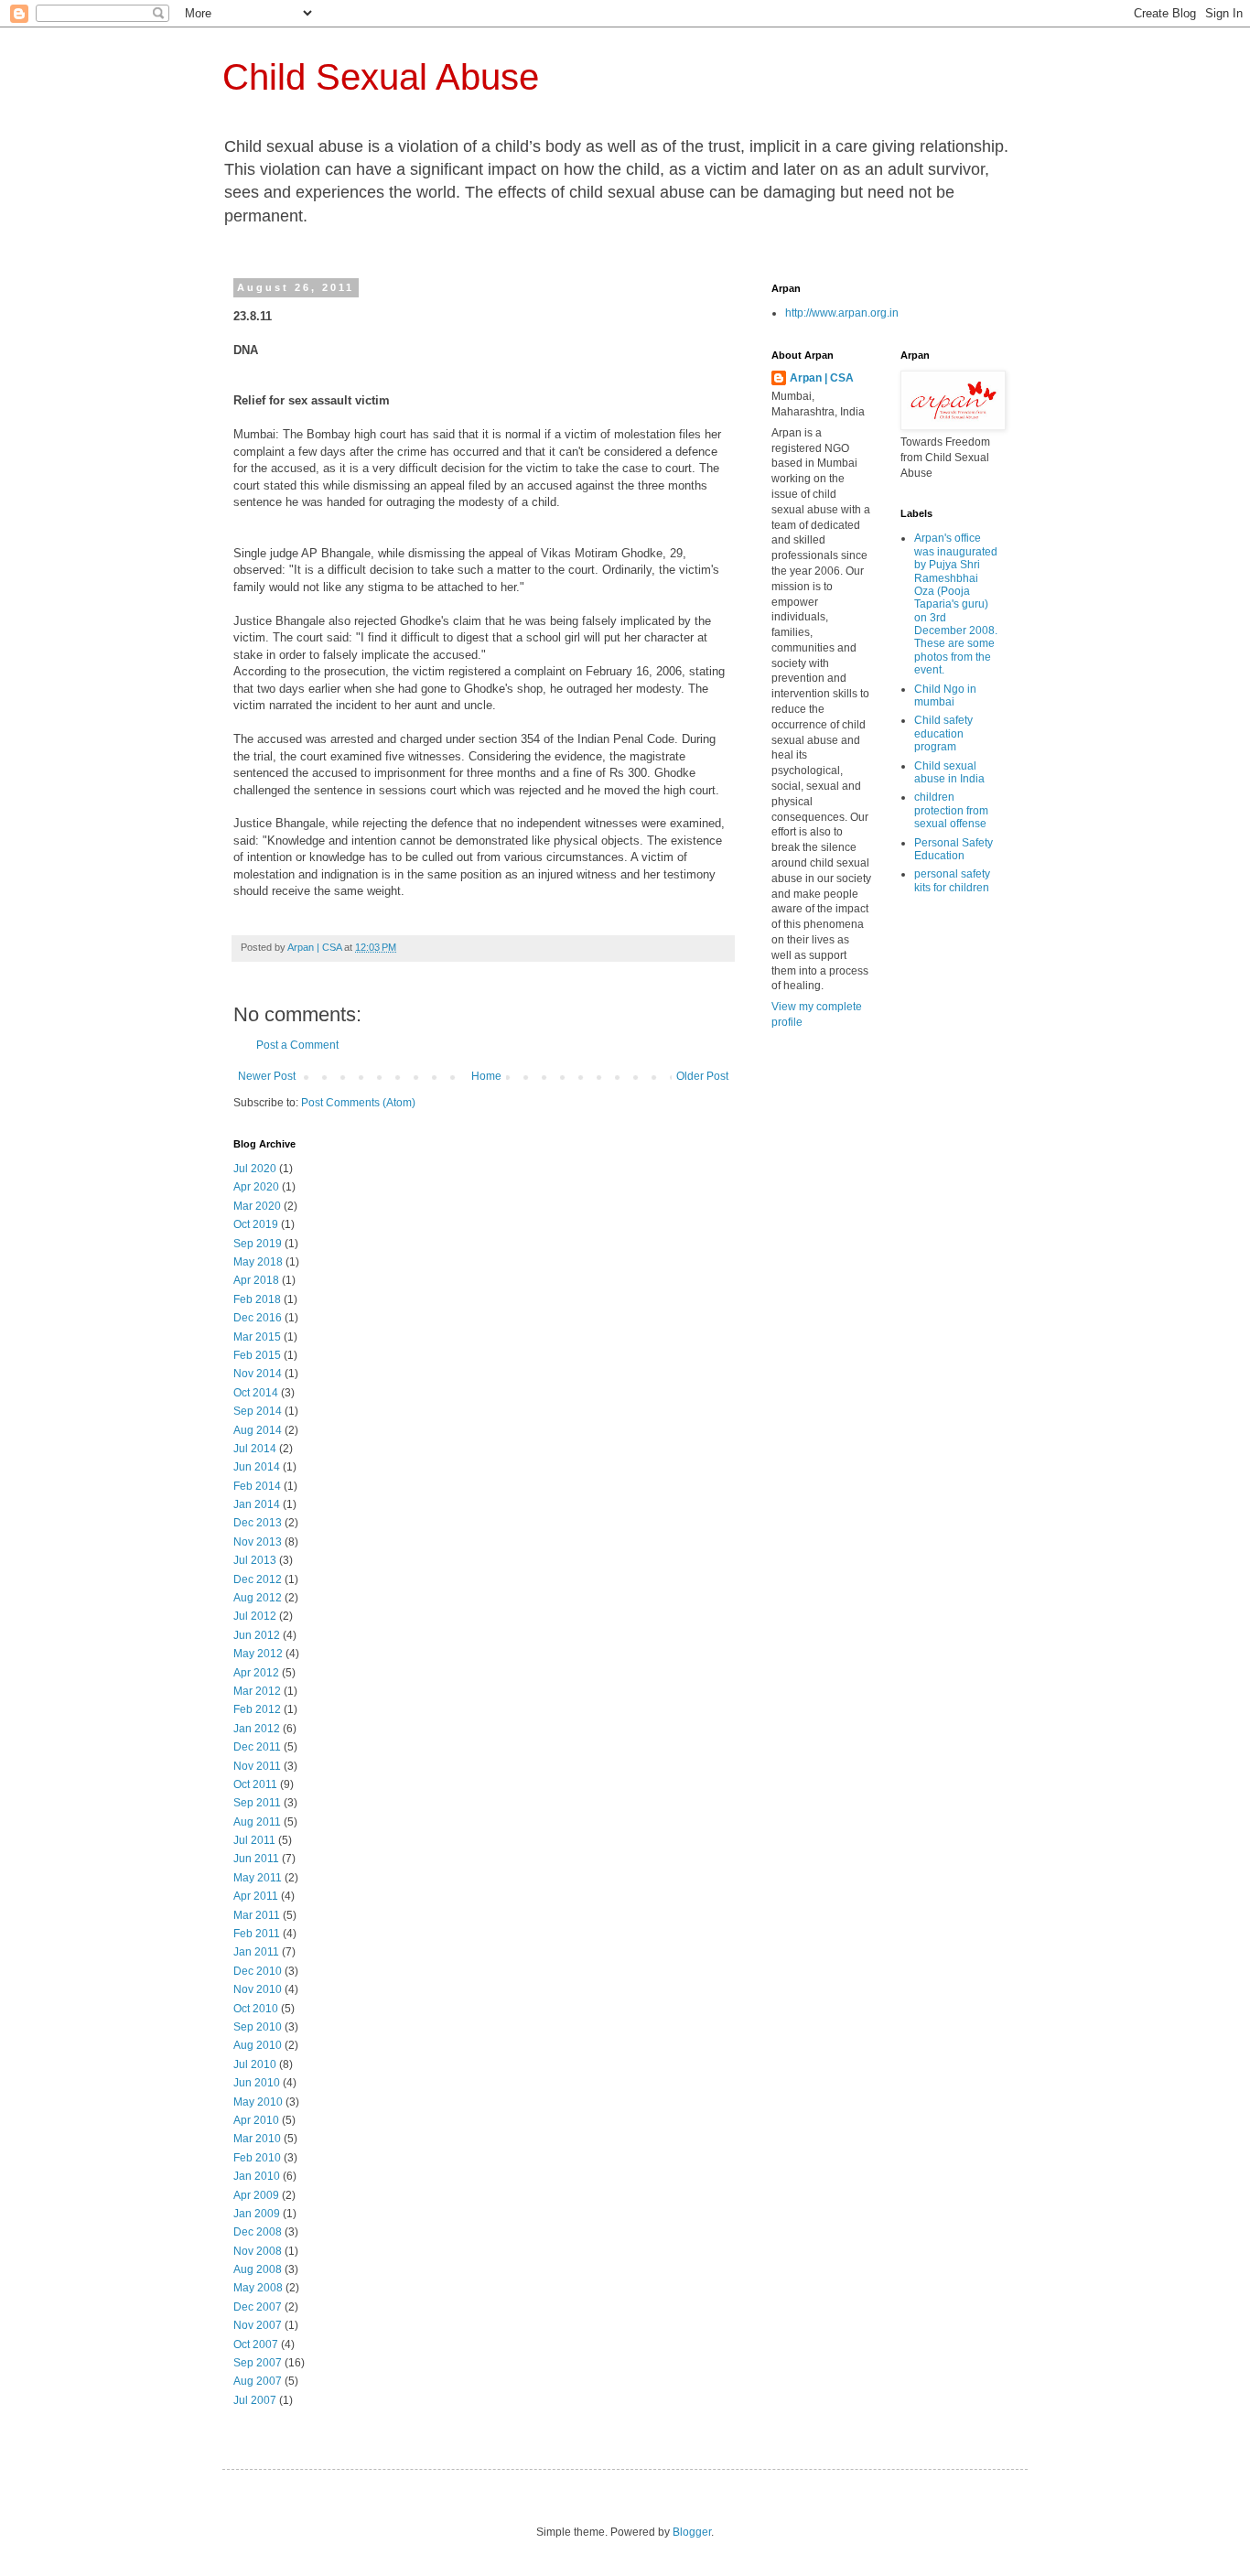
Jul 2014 (255, 1449)
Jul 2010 (255, 2064)
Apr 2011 (256, 1896)
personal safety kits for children (952, 880)
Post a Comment (297, 1045)
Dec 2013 (258, 1523)
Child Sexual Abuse (381, 77)
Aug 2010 (258, 2045)
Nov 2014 (258, 1374)
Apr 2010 (256, 2120)
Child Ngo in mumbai (945, 695)
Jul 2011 (254, 1840)
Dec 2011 (257, 1747)
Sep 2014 (258, 1411)
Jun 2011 (256, 1859)
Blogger (692, 2532)
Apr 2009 (256, 2195)
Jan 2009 (257, 2214)
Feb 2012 (257, 1709)
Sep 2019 (258, 1244)
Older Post (702, 1076)
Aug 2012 (258, 1598)
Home (486, 1076)
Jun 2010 (257, 2083)
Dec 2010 (258, 1971)
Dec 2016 (258, 1318)
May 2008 (258, 2288)
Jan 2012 (257, 1729)
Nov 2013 (258, 1542)
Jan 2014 (257, 1504)
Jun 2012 (257, 1635)
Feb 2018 (257, 1299)
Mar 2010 (257, 2139)
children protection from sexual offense (951, 810)
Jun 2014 (257, 1467)
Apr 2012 (256, 1673)
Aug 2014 (258, 1430)
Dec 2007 (258, 2307)
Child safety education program (943, 733)
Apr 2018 (256, 1280)
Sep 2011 (257, 1803)
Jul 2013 (255, 1560)
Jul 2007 (255, 2400)
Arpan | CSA (822, 378)
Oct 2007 (256, 2344)
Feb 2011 (257, 1934)
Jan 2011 (256, 1952)
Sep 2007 (258, 2363)
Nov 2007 (258, 2325)
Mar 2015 (257, 1337)
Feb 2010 (257, 2158)
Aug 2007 (258, 2381)
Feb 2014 (257, 1486)
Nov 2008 (258, 2251)
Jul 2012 (255, 1616)
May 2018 (258, 1262)
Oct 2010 (256, 2009)
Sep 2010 (258, 2027)
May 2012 (258, 1654)
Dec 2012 (258, 1579)
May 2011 (258, 1878)
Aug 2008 (258, 2269)
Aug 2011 (257, 1822)
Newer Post (267, 1076)
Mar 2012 (257, 1691)
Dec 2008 (258, 2232)
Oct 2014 (256, 1393)
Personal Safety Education (954, 849)
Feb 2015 (257, 1355)
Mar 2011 (257, 1915)
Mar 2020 (257, 1206)
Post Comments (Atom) (358, 1103)
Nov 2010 (258, 1989)
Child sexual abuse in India (949, 772)
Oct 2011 (255, 1784)
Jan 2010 (257, 2176)
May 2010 (258, 2102)
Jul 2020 (255, 1169)
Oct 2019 (256, 1224)
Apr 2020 (256, 1187)
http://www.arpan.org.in (842, 313)
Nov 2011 (257, 1766)
